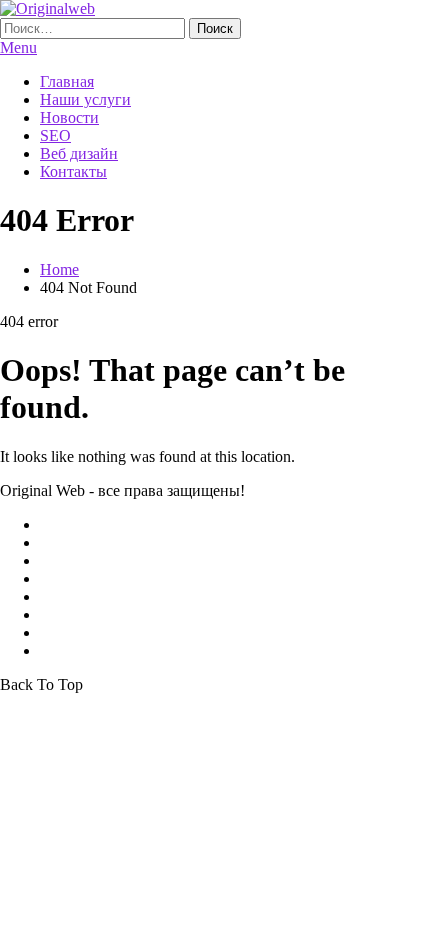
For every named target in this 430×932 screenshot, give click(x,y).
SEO (55, 135)
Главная (67, 81)
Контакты (73, 171)
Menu (18, 47)
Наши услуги (85, 99)
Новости (69, 117)
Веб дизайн (79, 153)
